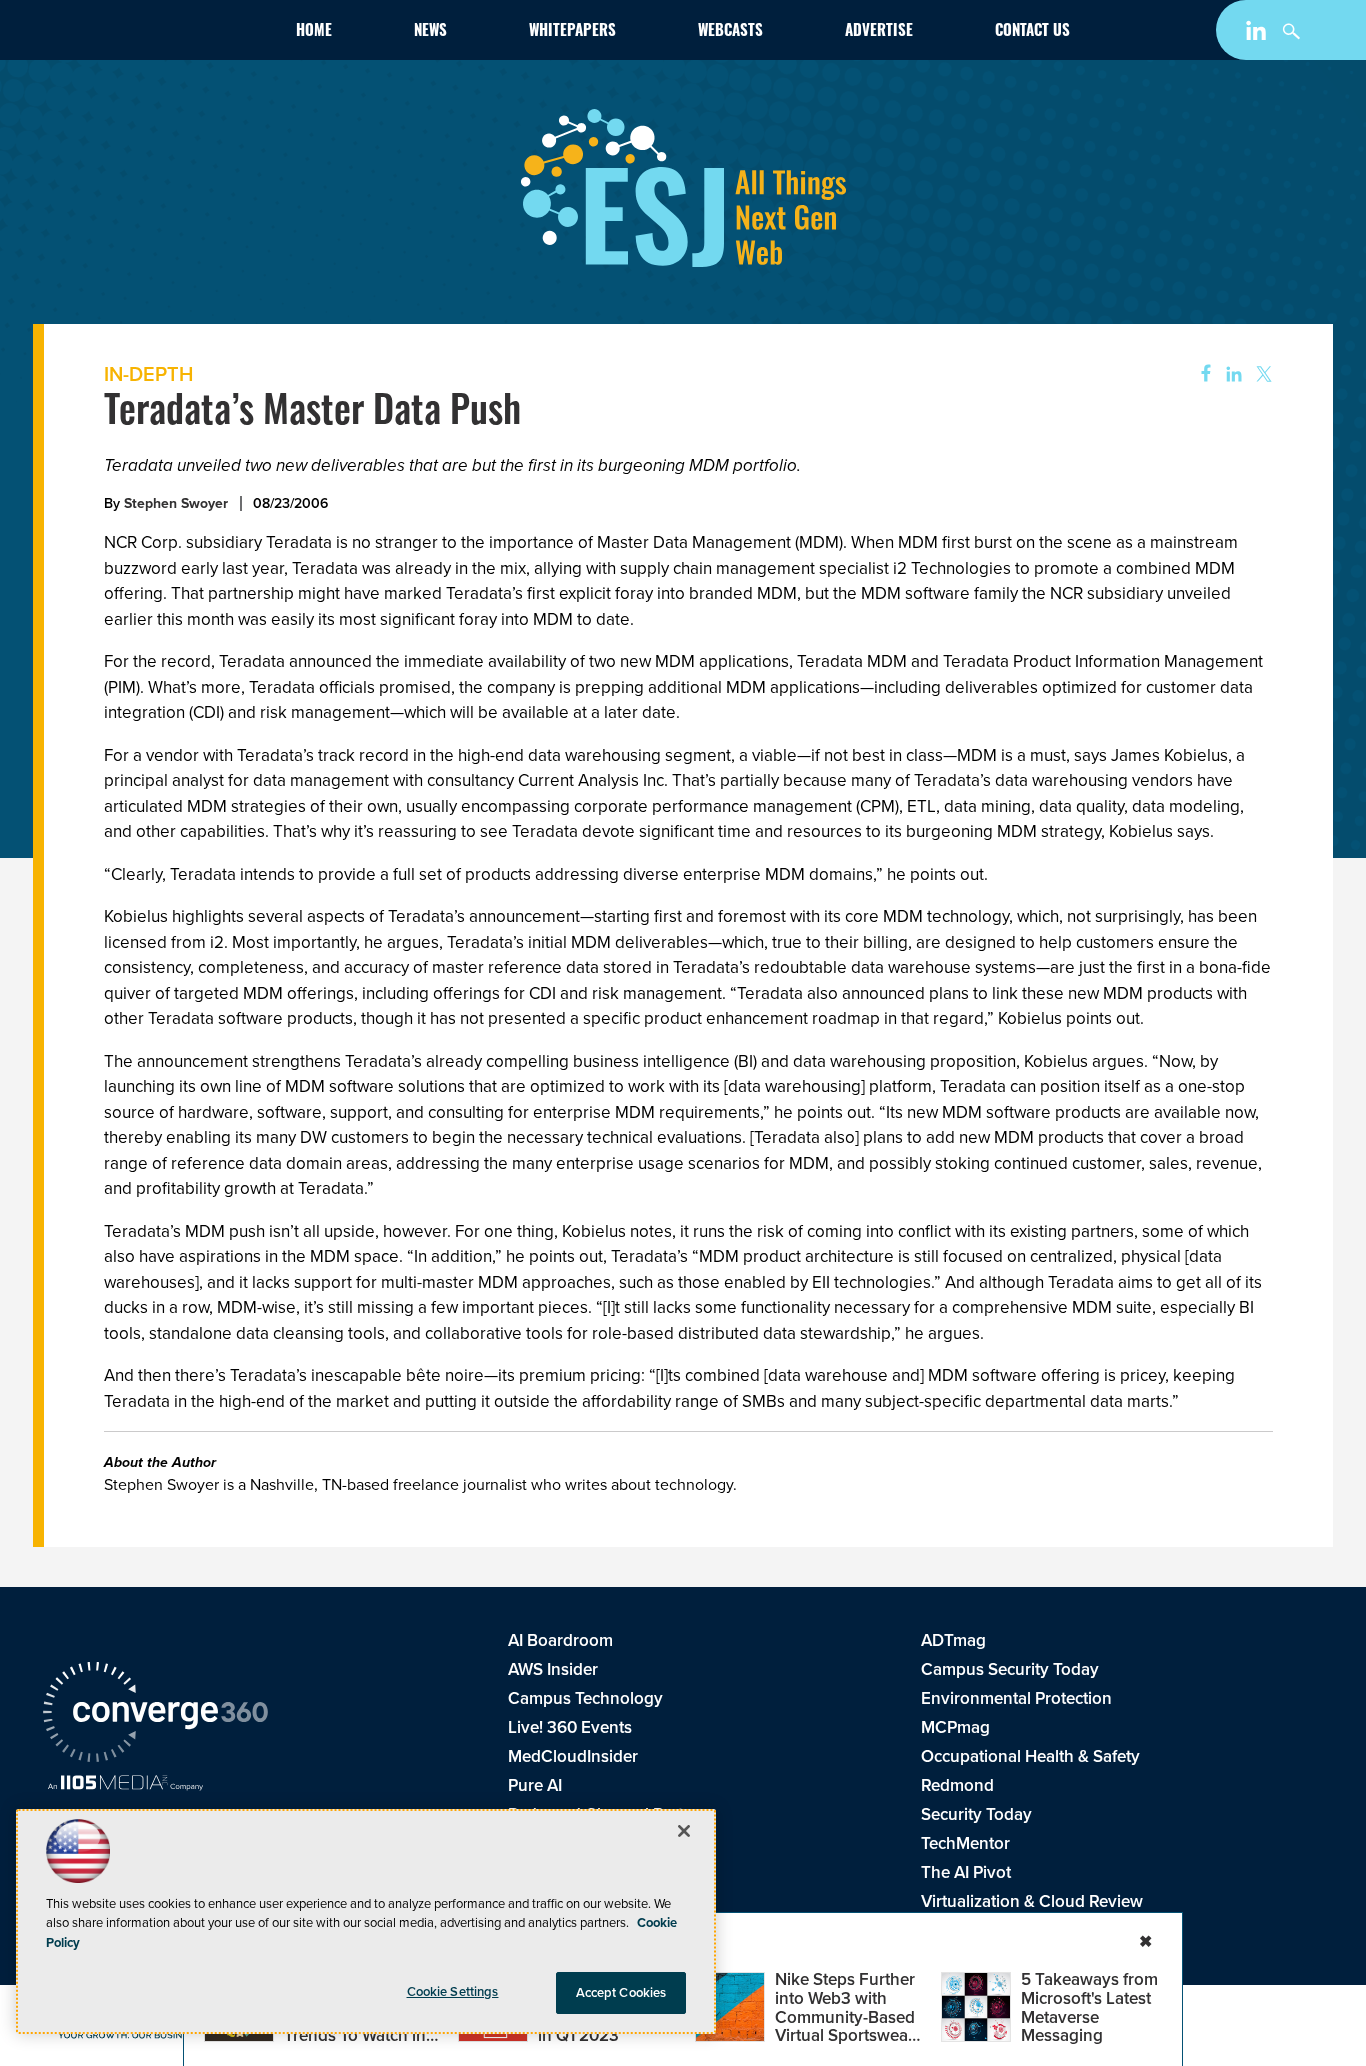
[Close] (684, 1831)
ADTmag (953, 1640)
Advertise (879, 32)
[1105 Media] (125, 1785)
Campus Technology (585, 1698)
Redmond (957, 1785)
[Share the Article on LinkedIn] (1230, 374)
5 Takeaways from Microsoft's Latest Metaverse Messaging (1089, 2007)
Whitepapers (572, 32)
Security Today (976, 1814)
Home (314, 32)
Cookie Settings (453, 1991)
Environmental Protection (1016, 1698)
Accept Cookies (621, 1992)
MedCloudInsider (573, 1756)
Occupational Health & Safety (1030, 1756)
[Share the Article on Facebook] (1199, 374)
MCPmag (955, 1727)
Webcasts (730, 32)
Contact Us (1032, 32)
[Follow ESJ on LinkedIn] (1258, 34)
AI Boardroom (560, 1640)
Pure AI (535, 1785)
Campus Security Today (1010, 1669)
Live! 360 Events (570, 1727)
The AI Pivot (966, 1872)
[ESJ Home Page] (159, 34)
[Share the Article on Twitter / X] (1261, 374)
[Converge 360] (155, 1715)
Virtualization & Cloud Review (1032, 1901)
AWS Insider (553, 1669)
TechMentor (965, 1843)
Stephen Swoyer (176, 503)
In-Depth (148, 374)
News (430, 32)
